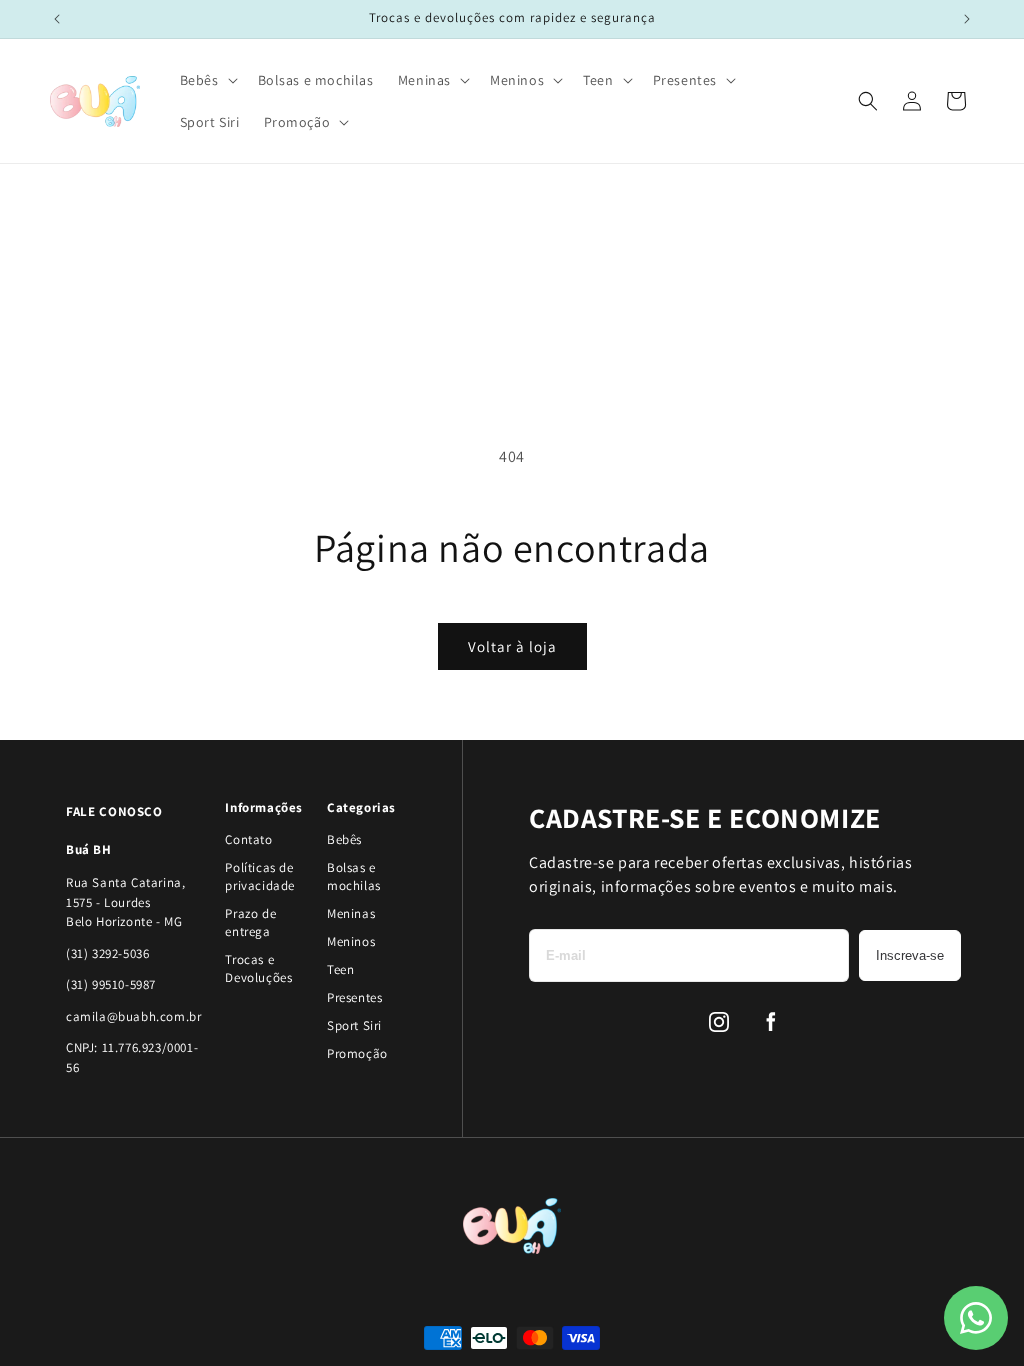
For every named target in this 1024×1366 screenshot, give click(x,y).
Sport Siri (354, 1025)
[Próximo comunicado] (967, 19)
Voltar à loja (512, 646)
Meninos (351, 941)
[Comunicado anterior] (57, 19)
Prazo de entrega (250, 922)
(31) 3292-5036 (107, 953)
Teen (340, 969)
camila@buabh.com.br (133, 1016)
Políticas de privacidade (260, 876)
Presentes (354, 997)
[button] (207, 80)
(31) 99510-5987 (111, 984)
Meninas (351, 913)
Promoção (357, 1053)
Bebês (344, 839)
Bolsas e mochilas (354, 876)
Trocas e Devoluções (258, 968)
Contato (248, 839)
